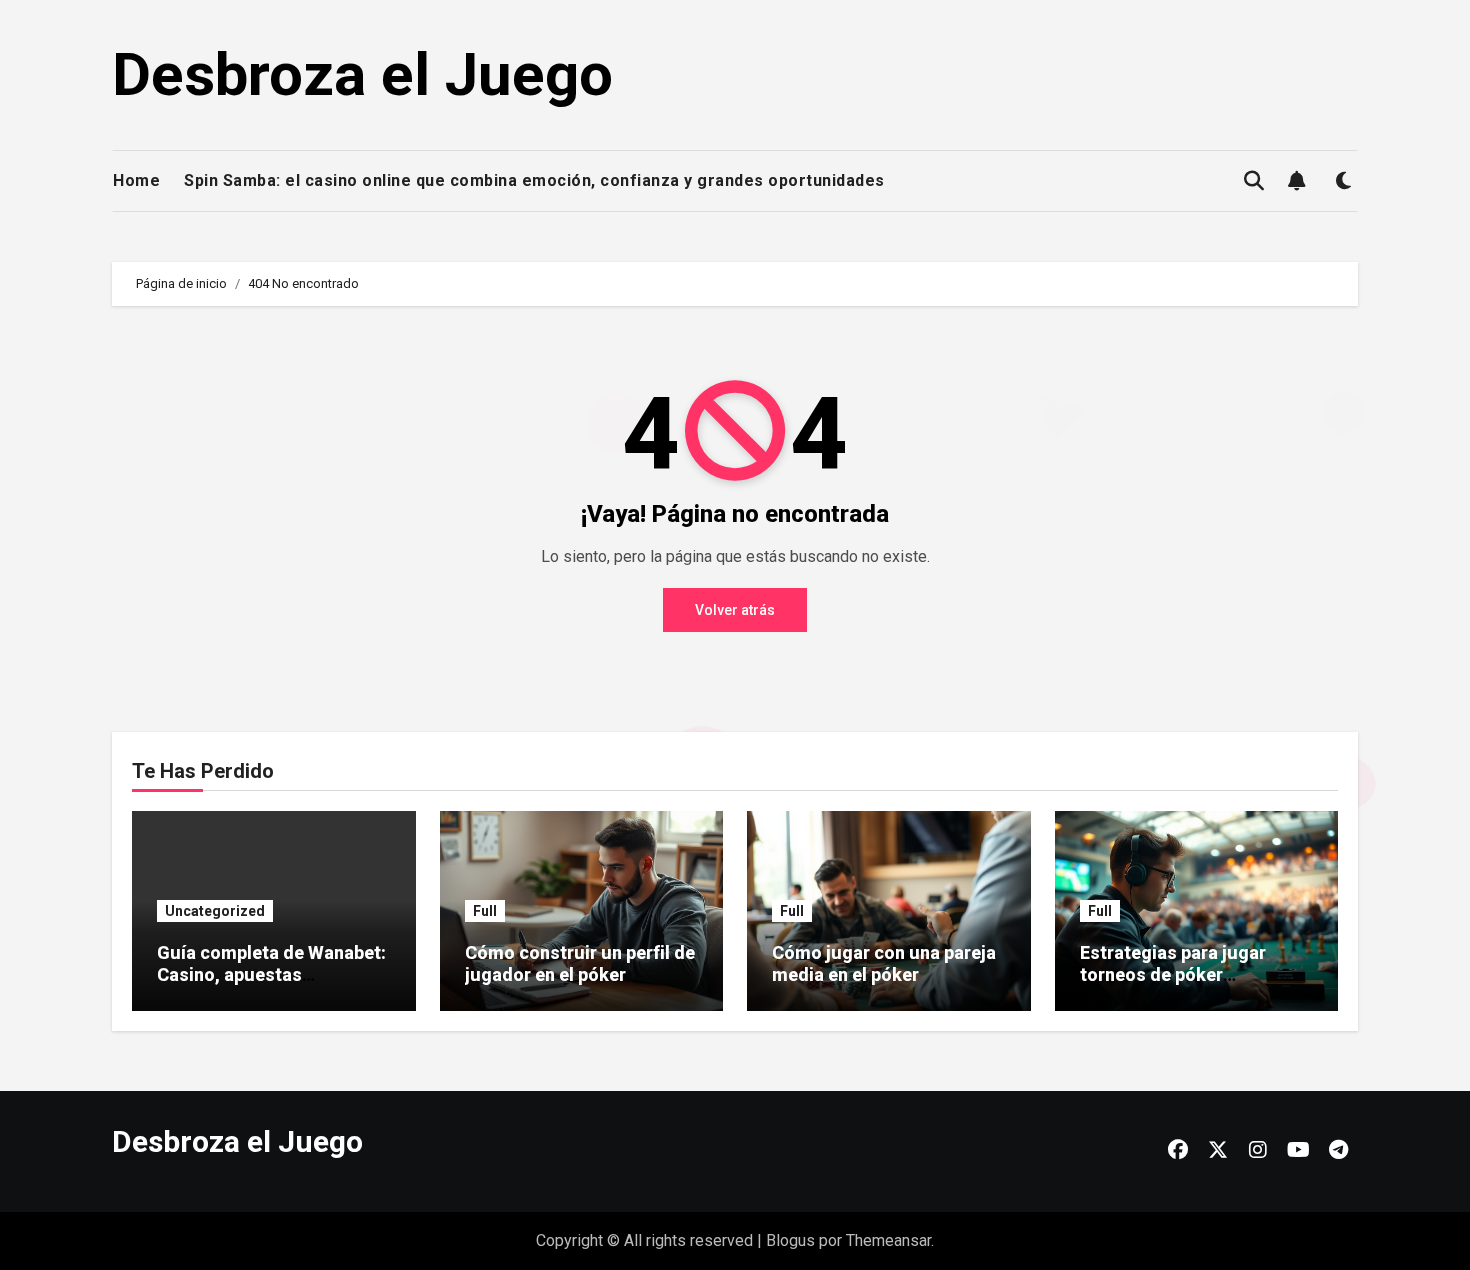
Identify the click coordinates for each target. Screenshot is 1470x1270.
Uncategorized (215, 911)
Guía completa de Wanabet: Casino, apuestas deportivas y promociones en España (271, 985)
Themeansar (888, 1240)
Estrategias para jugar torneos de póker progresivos (1173, 974)
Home (136, 180)
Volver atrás (735, 610)
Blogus (790, 1240)
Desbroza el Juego (362, 74)
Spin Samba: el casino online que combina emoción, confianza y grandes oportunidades (534, 180)
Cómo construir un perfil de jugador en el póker (580, 963)
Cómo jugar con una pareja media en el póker (884, 963)
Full (485, 911)
